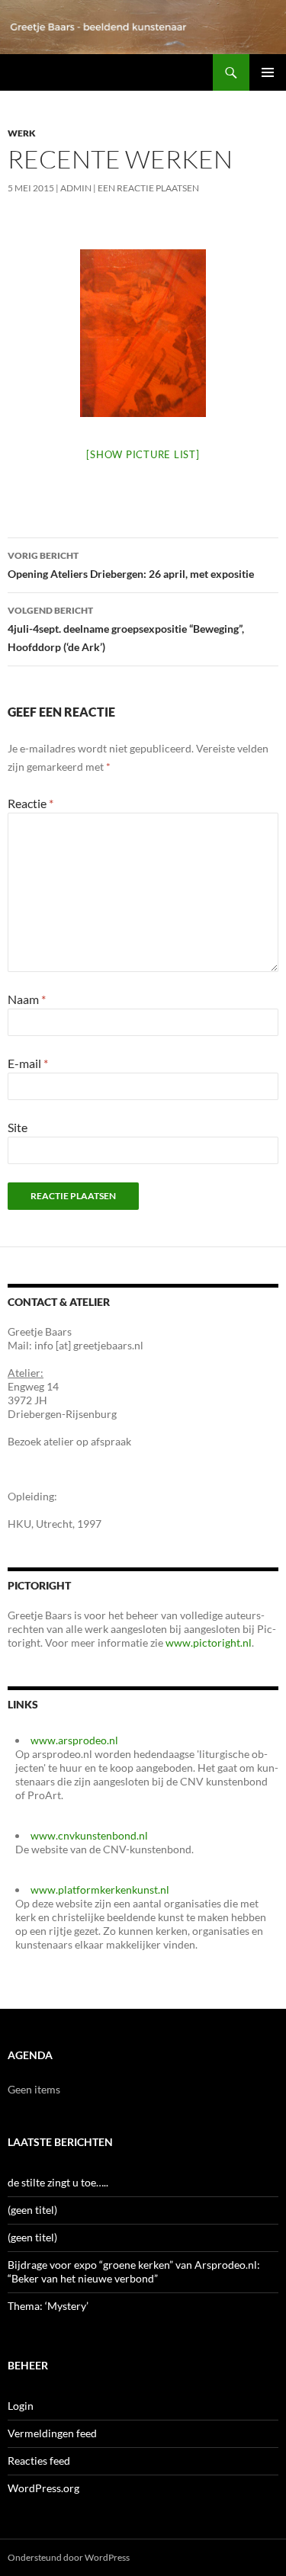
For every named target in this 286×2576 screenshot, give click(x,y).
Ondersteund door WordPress (69, 2557)
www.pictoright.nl (209, 1642)
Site (18, 1127)
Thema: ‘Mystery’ (48, 2306)
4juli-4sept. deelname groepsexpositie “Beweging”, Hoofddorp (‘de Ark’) (126, 629)
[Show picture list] (143, 454)
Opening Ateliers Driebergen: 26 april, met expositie (131, 565)
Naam (27, 999)
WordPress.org (43, 2488)
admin (76, 188)
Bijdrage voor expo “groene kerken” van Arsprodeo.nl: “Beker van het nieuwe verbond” (134, 2271)
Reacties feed (39, 2461)
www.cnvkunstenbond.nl (89, 1835)
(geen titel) (32, 2210)
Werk (22, 133)
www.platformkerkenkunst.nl (100, 1889)
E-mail (28, 1063)
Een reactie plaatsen (148, 188)
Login (21, 2406)
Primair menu (268, 72)
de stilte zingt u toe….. (58, 2182)
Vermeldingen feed (52, 2433)
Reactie (31, 803)
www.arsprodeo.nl (74, 1740)
